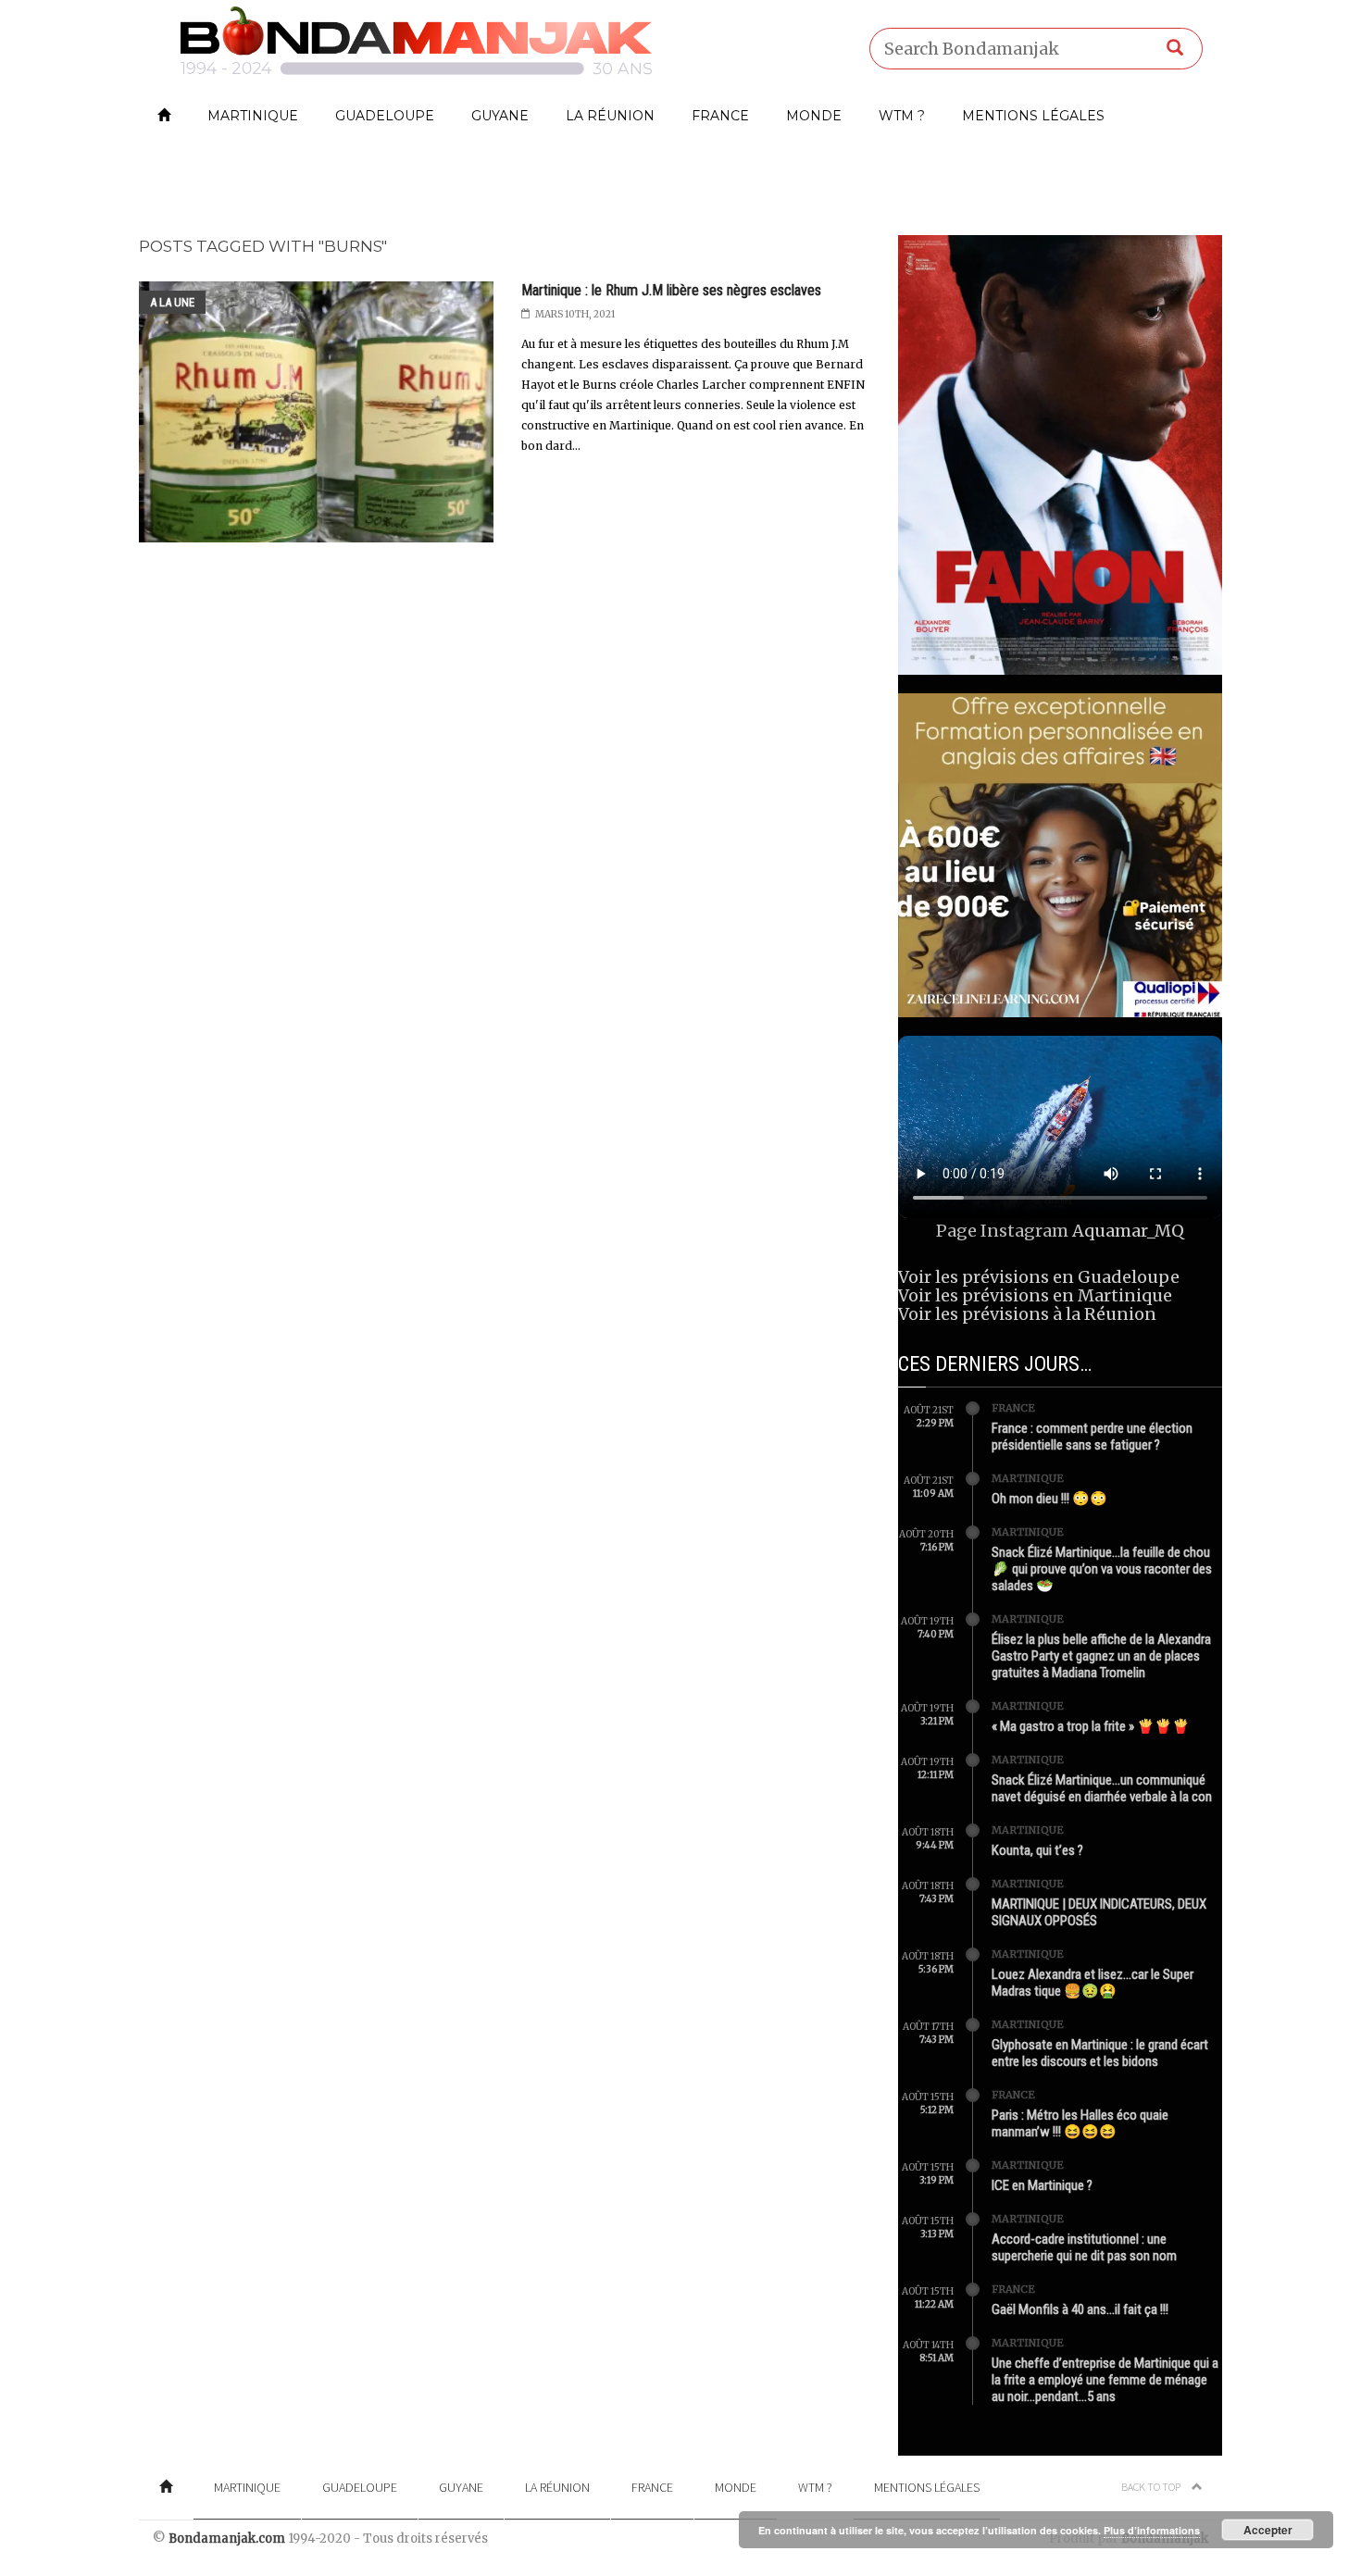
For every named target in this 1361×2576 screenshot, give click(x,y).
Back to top (1152, 2487)
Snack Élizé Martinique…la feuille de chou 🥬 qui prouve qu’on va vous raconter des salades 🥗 (1102, 1569)
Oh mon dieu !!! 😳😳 (1049, 1499)
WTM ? (902, 116)
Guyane (500, 116)
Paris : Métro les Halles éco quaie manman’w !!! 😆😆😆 (1080, 2123)
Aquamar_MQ (1128, 1231)
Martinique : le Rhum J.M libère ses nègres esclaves (671, 290)
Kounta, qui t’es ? (1037, 1850)
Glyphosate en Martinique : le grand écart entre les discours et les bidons (1100, 2053)
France (720, 116)
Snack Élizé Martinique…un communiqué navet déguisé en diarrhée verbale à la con (1102, 1788)
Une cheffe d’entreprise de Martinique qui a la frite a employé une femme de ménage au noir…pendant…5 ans (1105, 2380)
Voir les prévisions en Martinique (1035, 1295)
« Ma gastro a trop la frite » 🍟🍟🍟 (1091, 1726)
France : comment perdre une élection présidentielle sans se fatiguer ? (1092, 1437)
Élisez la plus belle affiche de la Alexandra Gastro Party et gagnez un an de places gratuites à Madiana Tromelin (1101, 1656)
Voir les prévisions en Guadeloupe (1039, 1277)
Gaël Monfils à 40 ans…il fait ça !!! (1080, 2309)
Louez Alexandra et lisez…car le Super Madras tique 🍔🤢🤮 (1093, 1983)
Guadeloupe (385, 116)
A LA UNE (172, 302)
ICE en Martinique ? (1042, 2185)
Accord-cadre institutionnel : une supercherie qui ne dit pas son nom (1084, 2247)
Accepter (1268, 2530)
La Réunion (610, 116)
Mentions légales (1033, 116)
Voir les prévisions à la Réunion (1027, 1314)
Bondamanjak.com (227, 2539)
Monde (814, 116)
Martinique (253, 116)
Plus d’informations (1152, 2530)
